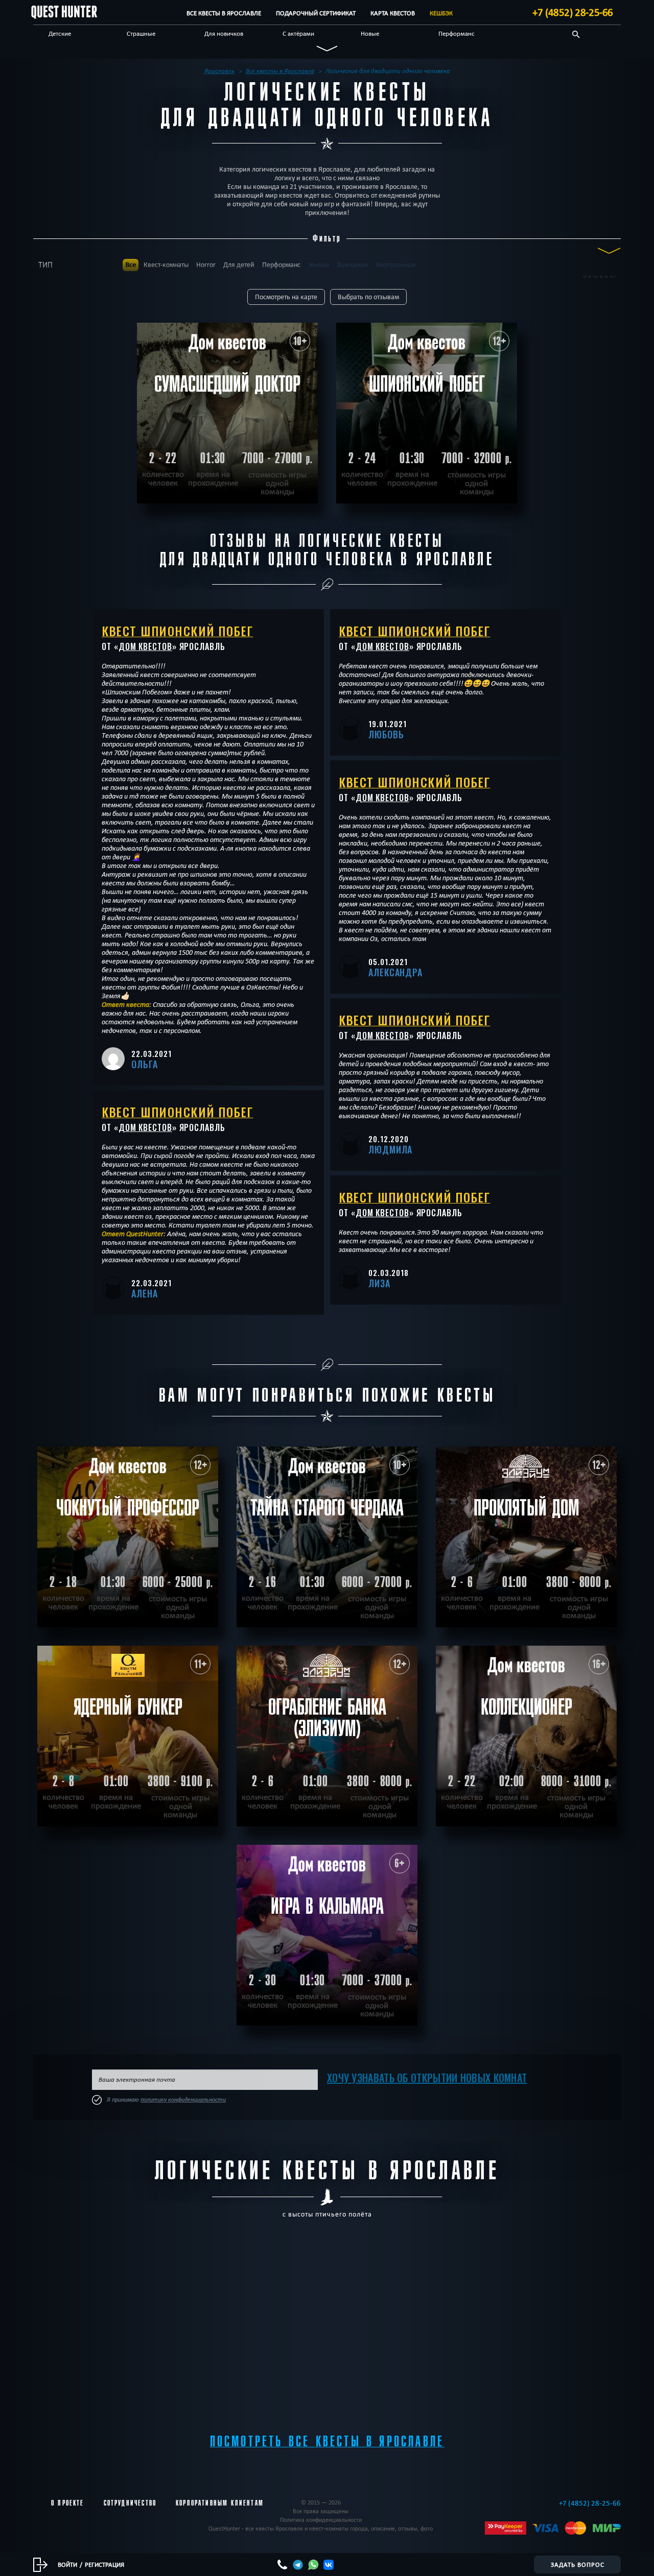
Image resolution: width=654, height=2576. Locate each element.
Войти (67, 2564)
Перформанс (457, 33)
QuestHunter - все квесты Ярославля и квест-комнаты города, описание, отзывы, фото (321, 2528)
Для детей (239, 265)
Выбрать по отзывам (368, 297)
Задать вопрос (578, 2564)
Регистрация (104, 2564)
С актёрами (298, 33)
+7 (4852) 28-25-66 (573, 12)
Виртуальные (396, 265)
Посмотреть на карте (286, 297)
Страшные (141, 33)
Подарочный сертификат (316, 13)
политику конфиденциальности (183, 2100)
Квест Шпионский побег (178, 631)
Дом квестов (145, 646)
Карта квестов (393, 13)
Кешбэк (441, 13)
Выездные (353, 265)
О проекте (68, 2503)
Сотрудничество (130, 2503)
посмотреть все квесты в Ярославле (327, 2441)
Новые (370, 33)
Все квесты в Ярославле (224, 13)
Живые (319, 265)
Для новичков (224, 33)
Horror (206, 265)
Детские (60, 33)
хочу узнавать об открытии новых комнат (427, 2078)
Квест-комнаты (166, 265)
